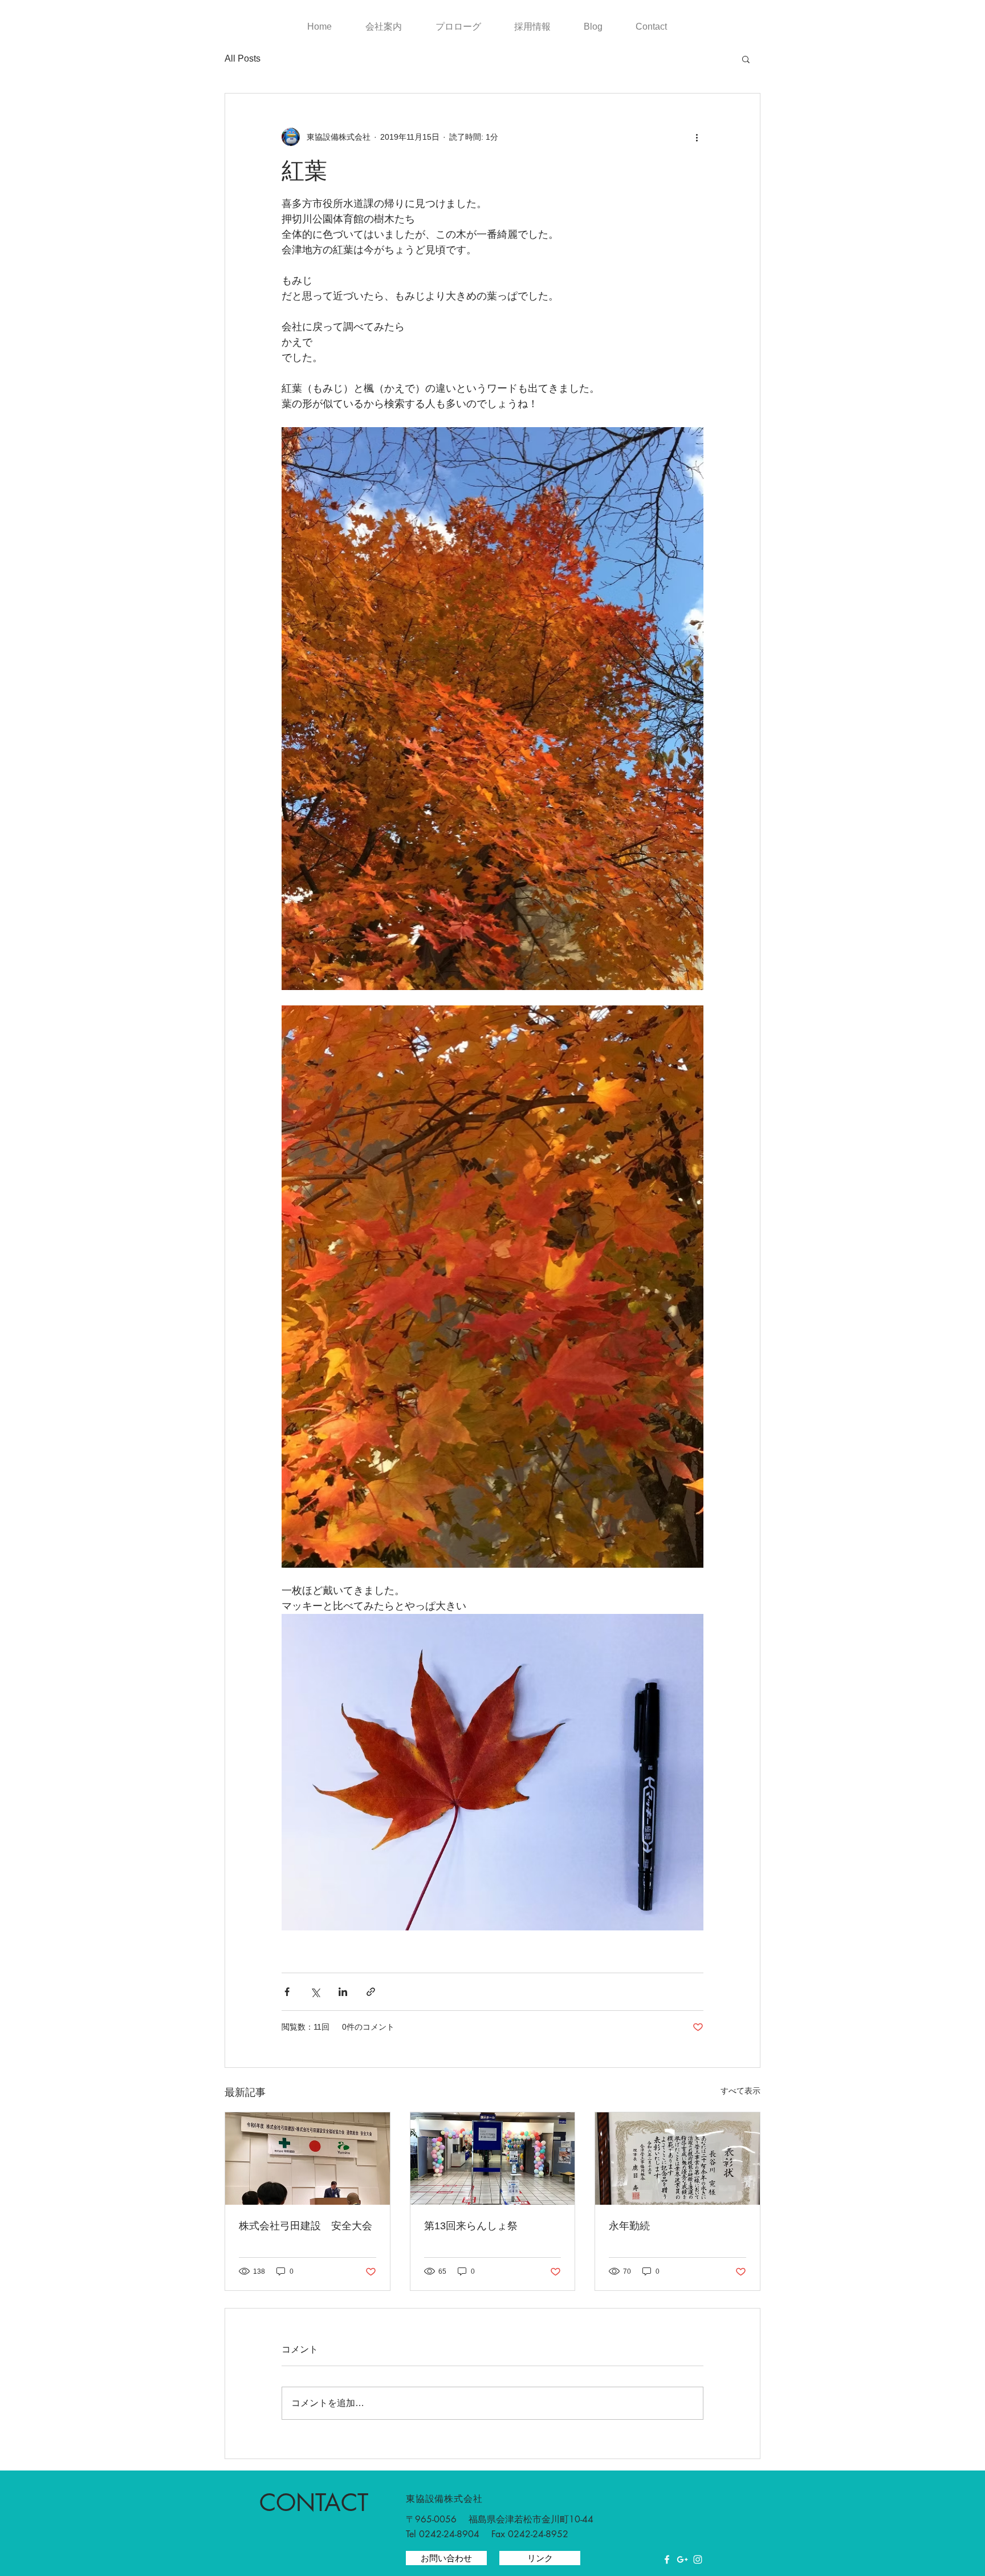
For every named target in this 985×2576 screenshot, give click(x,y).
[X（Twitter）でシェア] (315, 1992)
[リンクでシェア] (371, 1992)
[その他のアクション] (697, 137)
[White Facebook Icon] (667, 2559)
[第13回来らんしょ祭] (493, 2159)
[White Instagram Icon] (698, 2559)
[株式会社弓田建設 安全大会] (308, 2159)
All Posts (243, 58)
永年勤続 (629, 2226)
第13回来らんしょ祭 (471, 2226)
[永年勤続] (677, 2159)
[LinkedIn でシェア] (343, 1992)
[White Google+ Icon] (682, 2559)
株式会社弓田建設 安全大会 (306, 2226)
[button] (746, 59)
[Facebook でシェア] (287, 1992)
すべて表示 (740, 2091)
